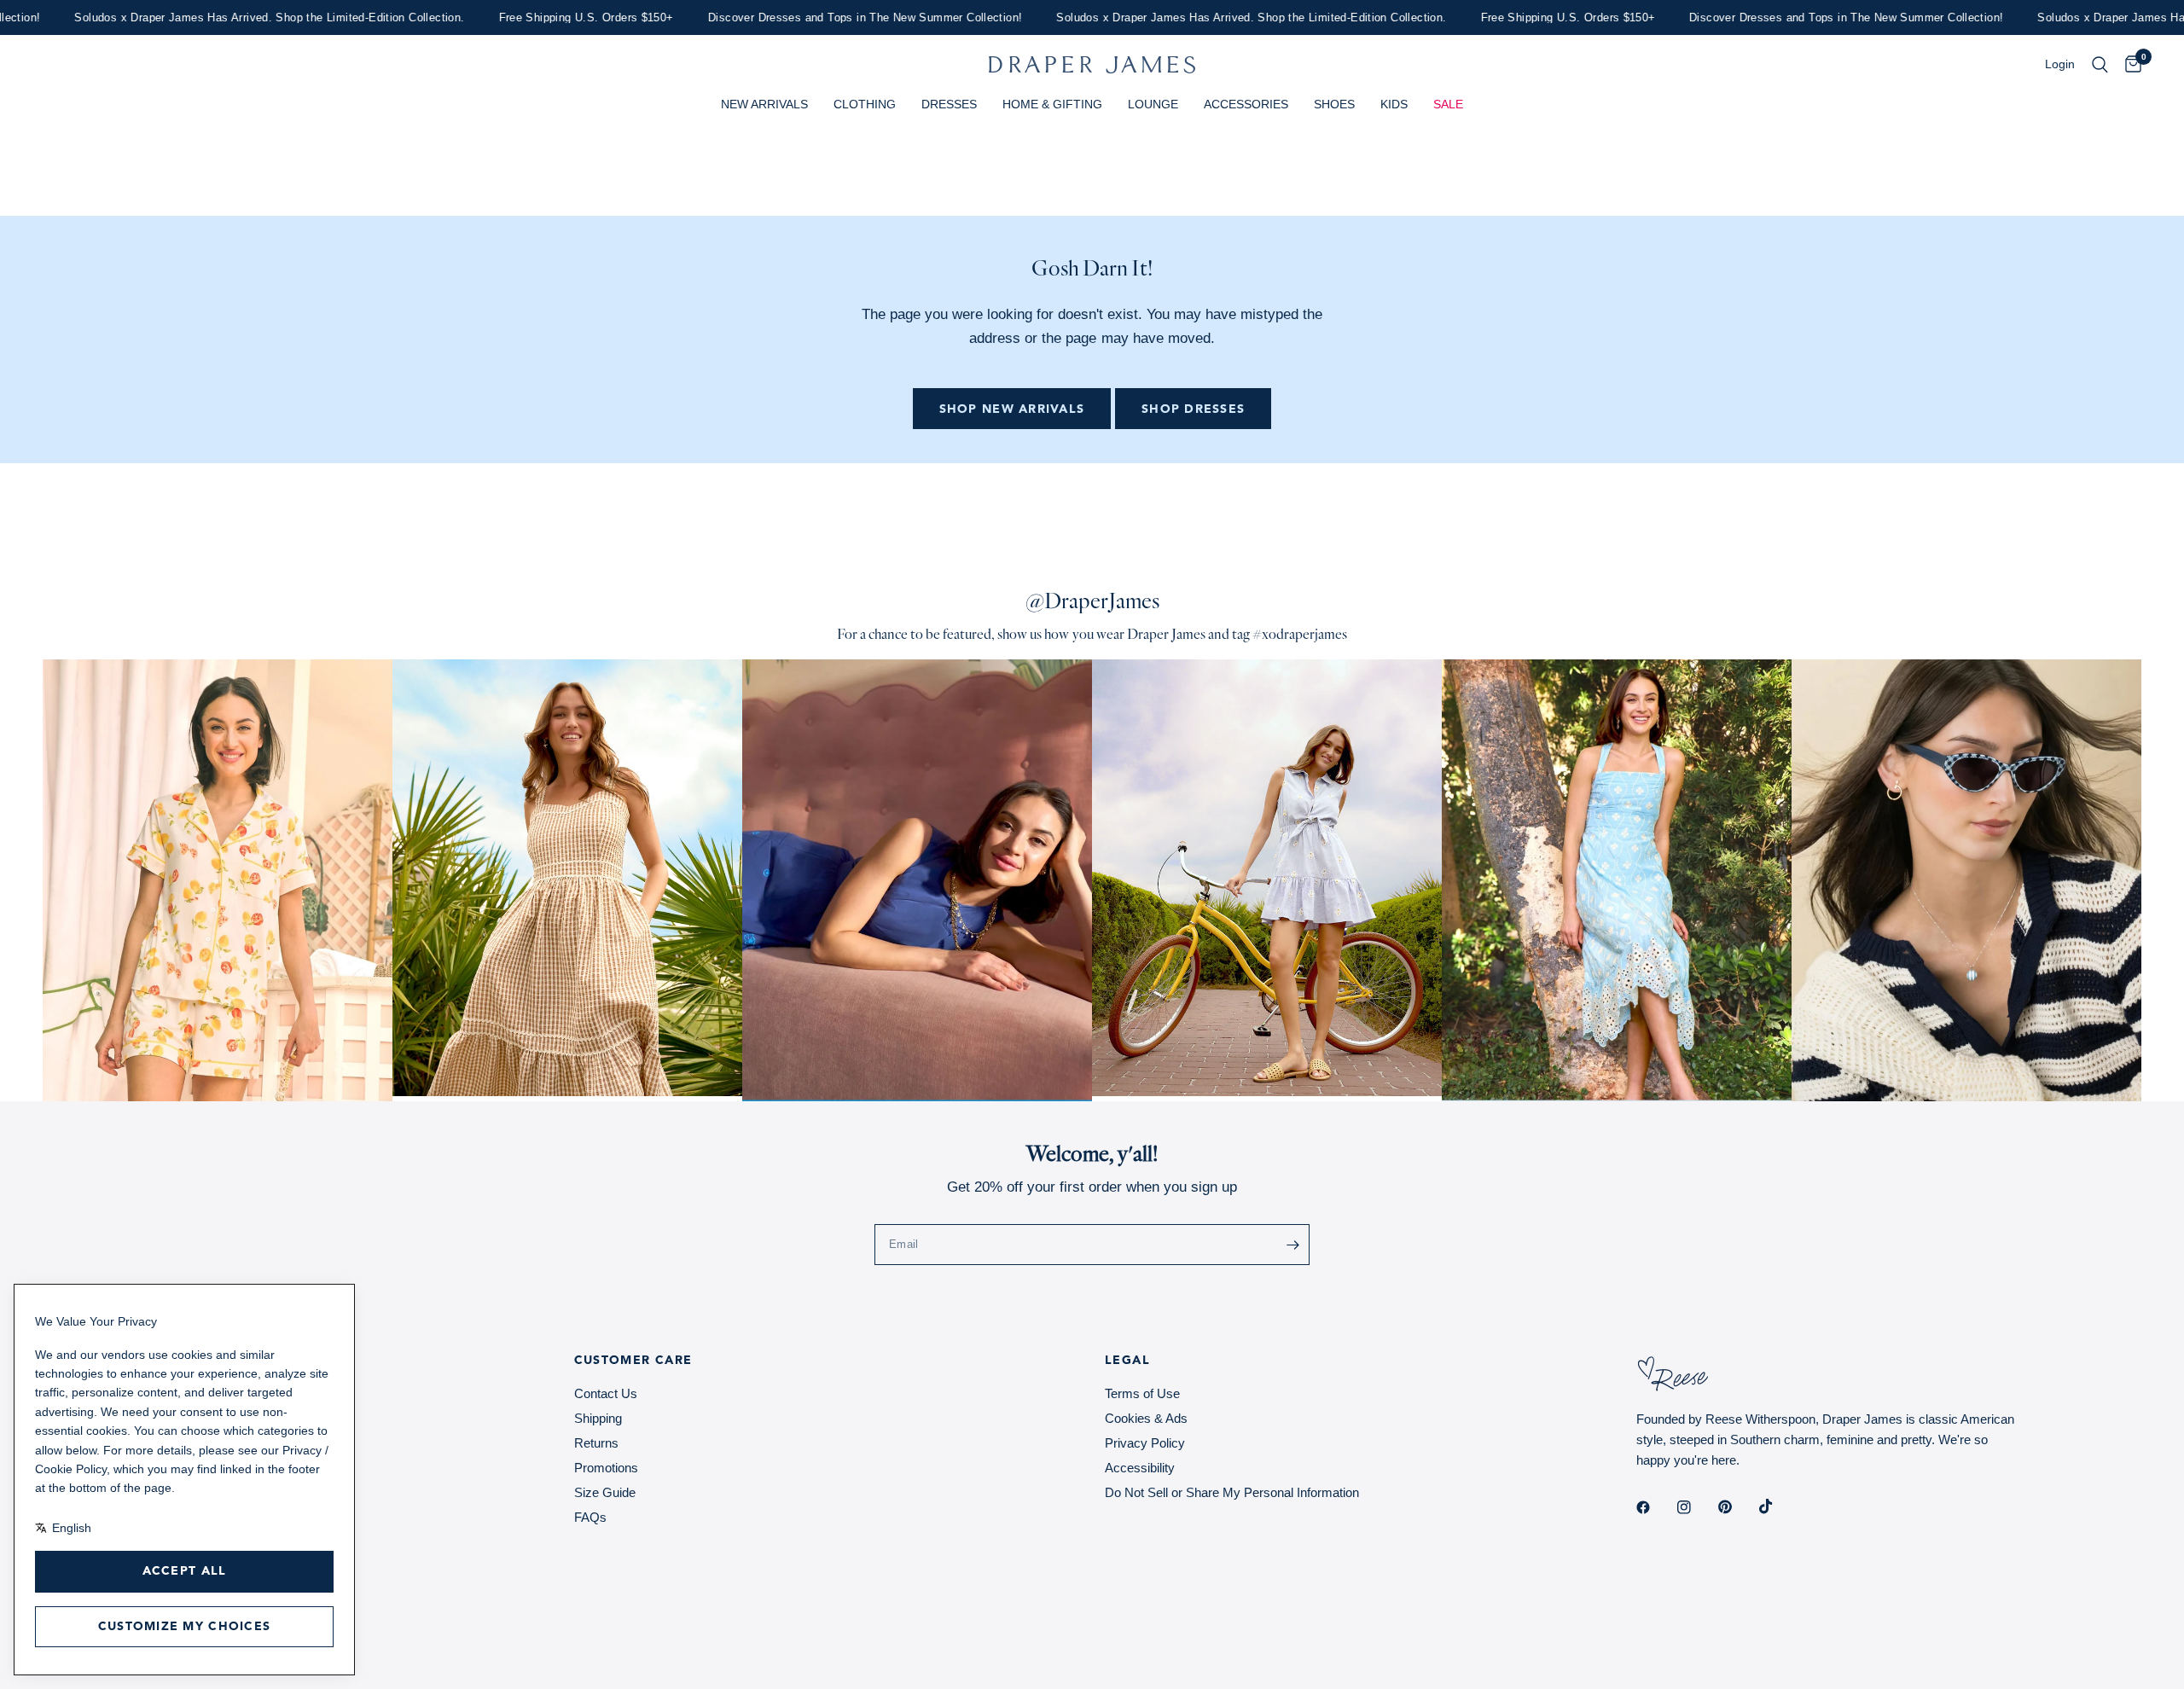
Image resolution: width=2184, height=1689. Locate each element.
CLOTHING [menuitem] (865, 104)
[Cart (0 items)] (2129, 65)
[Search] (2100, 65)
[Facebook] (1655, 1507)
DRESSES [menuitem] (949, 104)
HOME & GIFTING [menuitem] (1052, 104)
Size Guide (605, 1492)
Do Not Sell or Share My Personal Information (1232, 1492)
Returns (596, 1443)
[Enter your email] (1292, 1245)
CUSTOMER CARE (633, 1361)
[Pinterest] (1737, 1507)
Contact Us (606, 1393)
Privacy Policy (1145, 1443)
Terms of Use (1142, 1393)
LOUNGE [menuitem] (1153, 104)
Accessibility (1140, 1468)
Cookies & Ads (1146, 1418)
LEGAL (1127, 1361)
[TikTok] (1778, 1506)
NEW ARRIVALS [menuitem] (764, 104)
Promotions (606, 1468)
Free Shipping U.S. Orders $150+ (538, 17)
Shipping (598, 1418)
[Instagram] (1696, 1507)
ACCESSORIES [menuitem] (1246, 104)
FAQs (590, 1517)
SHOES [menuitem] (1334, 104)
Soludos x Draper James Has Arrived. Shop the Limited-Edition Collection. (221, 17)
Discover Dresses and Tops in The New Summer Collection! (816, 17)
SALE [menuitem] (1448, 104)
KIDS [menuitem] (1394, 104)
